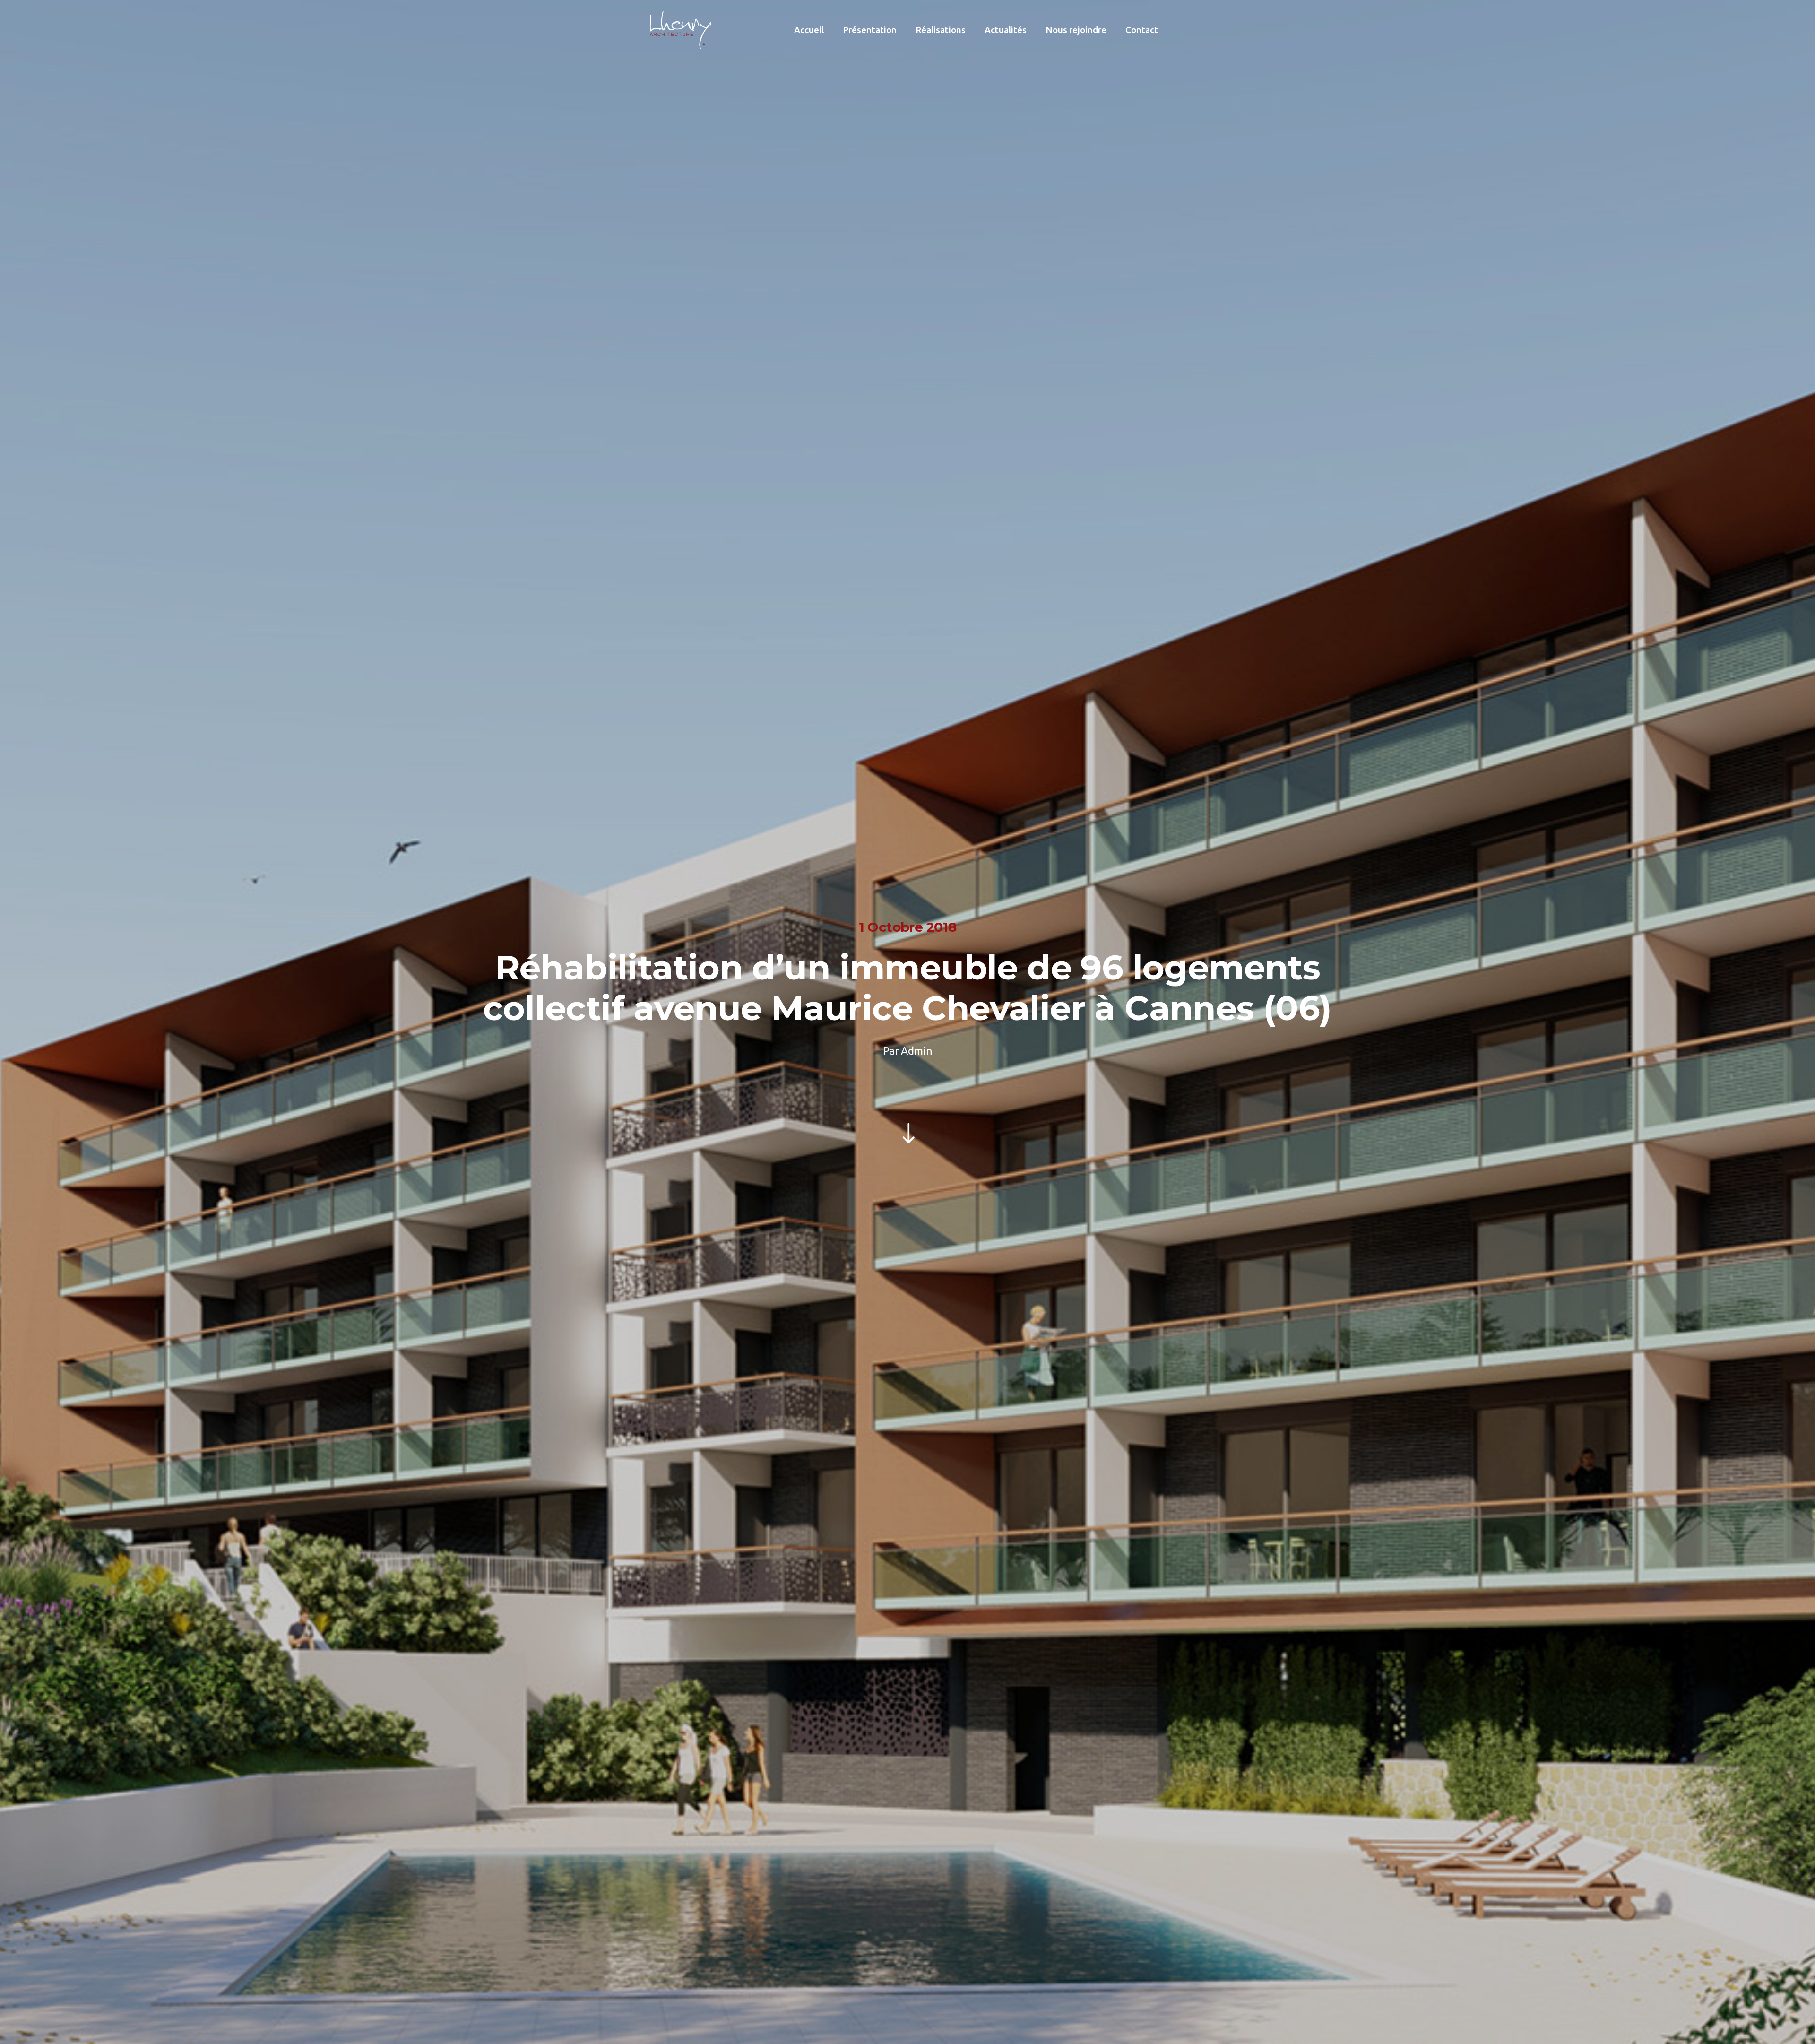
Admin (916, 1051)
